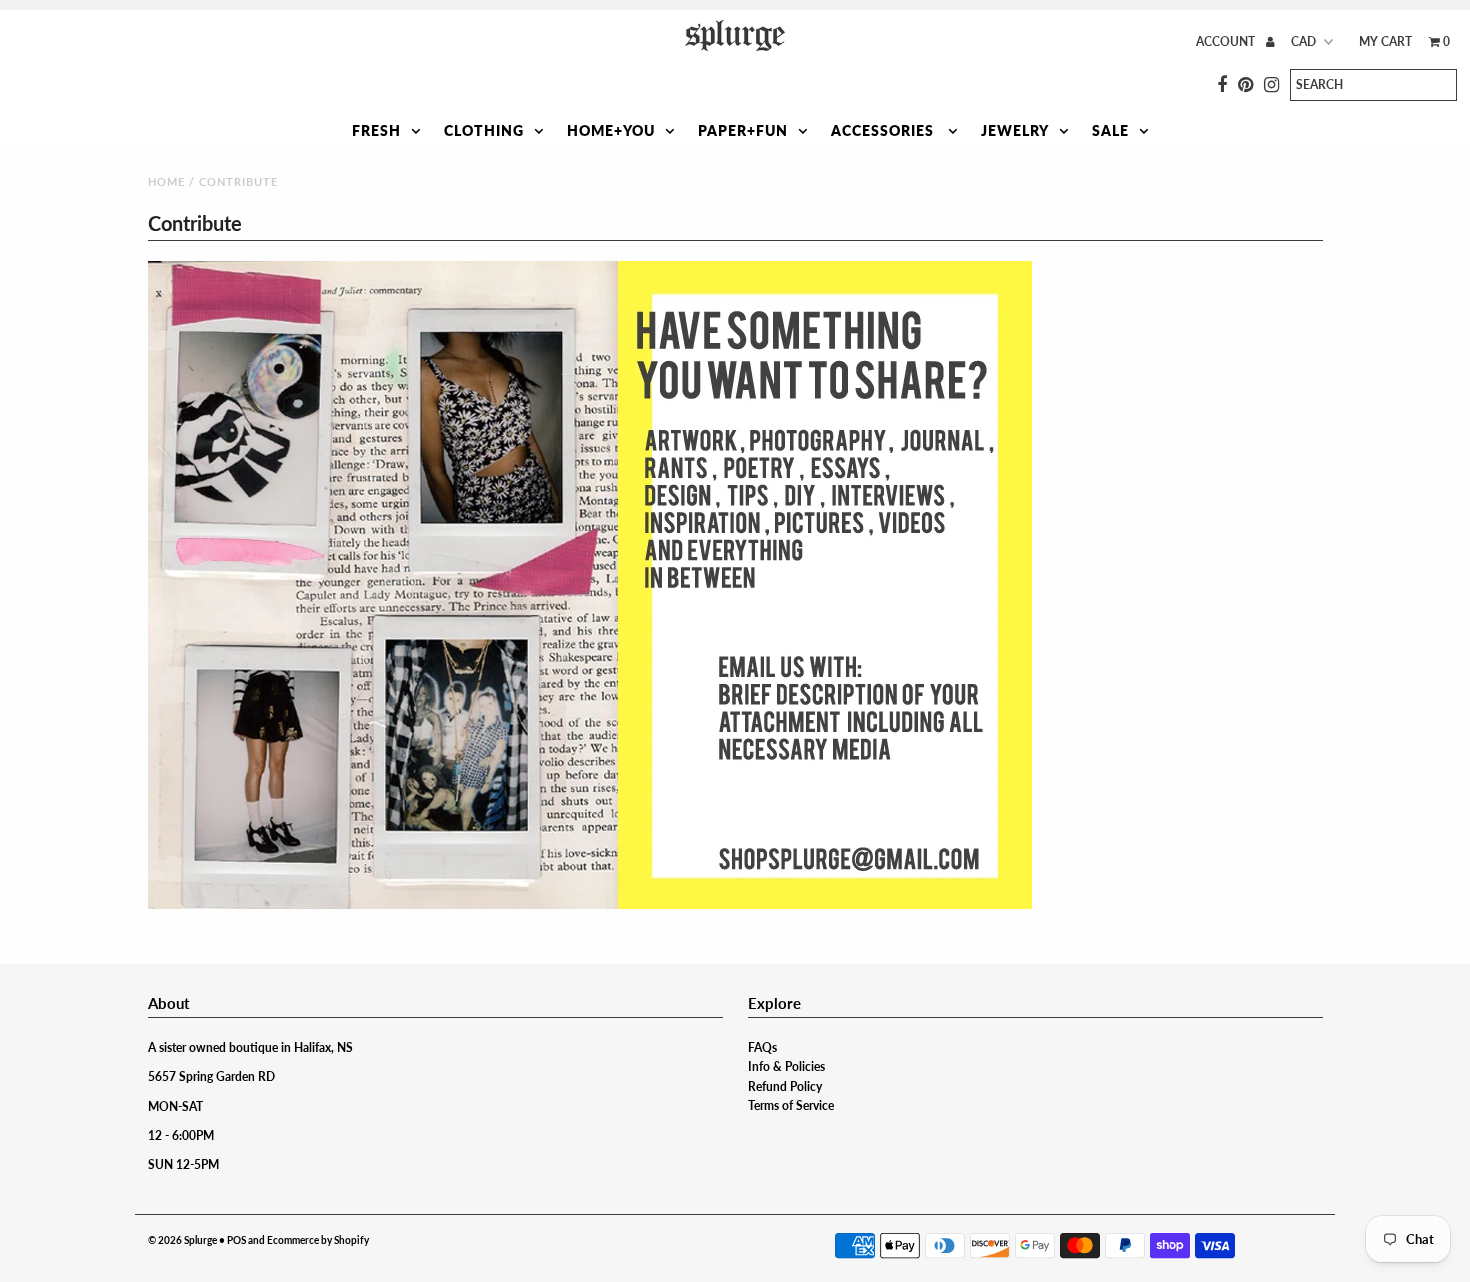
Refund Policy (785, 1086)
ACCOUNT (1227, 41)
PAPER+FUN (743, 130)
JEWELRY (1015, 130)
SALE (1110, 130)
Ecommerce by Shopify (318, 1240)
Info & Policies (786, 1066)
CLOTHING (484, 130)
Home (166, 181)
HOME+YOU (611, 130)
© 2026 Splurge (182, 1240)
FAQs (762, 1047)
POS (236, 1240)
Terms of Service (791, 1105)
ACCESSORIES (884, 130)
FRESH (376, 130)
